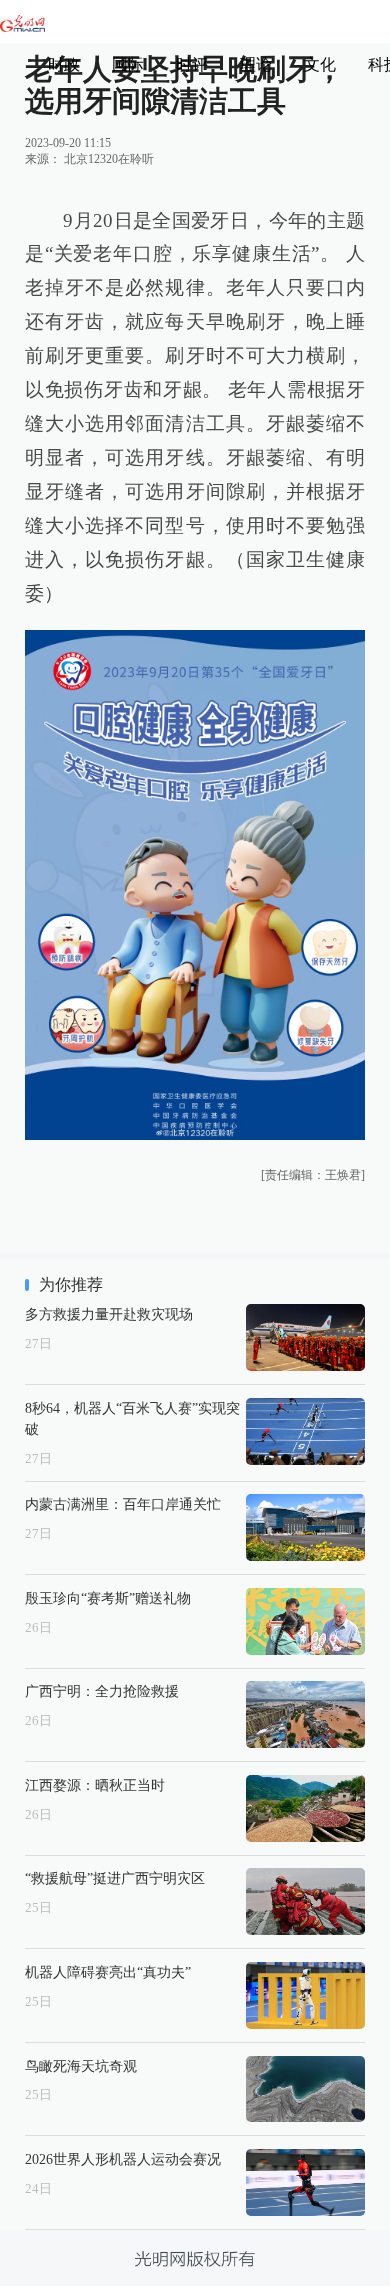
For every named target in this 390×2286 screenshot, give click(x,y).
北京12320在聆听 (109, 159)
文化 (320, 64)
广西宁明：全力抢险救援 (102, 1691)
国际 (128, 64)
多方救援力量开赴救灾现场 (109, 1314)
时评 (192, 64)
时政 (64, 64)
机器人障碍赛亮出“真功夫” (108, 1972)
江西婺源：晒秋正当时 (95, 1785)
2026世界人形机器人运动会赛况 (123, 2159)
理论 (256, 64)
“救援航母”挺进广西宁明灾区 (115, 1878)
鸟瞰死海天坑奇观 (81, 2066)
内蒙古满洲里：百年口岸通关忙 (123, 1504)
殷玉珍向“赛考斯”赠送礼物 (108, 1598)
